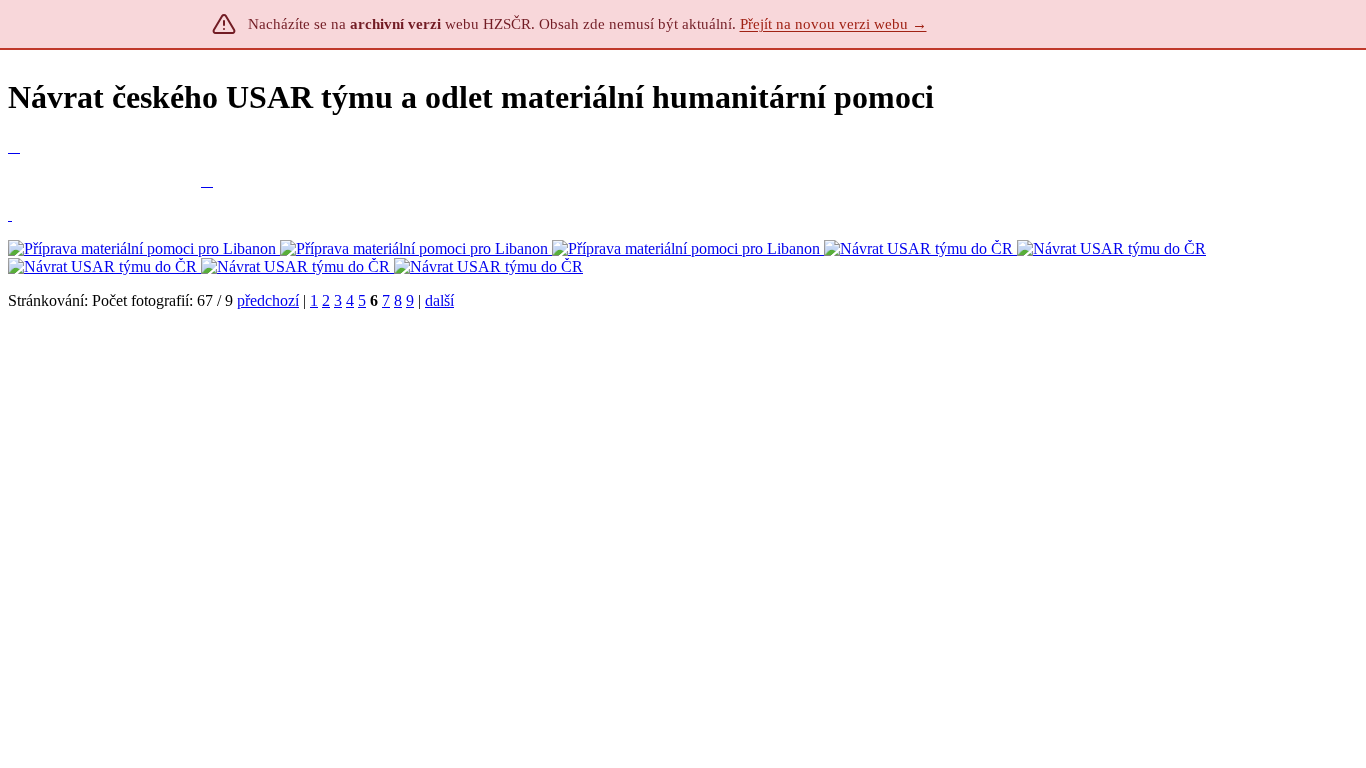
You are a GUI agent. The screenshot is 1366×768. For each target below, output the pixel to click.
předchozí (268, 300)
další (439, 300)
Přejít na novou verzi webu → (833, 24)
